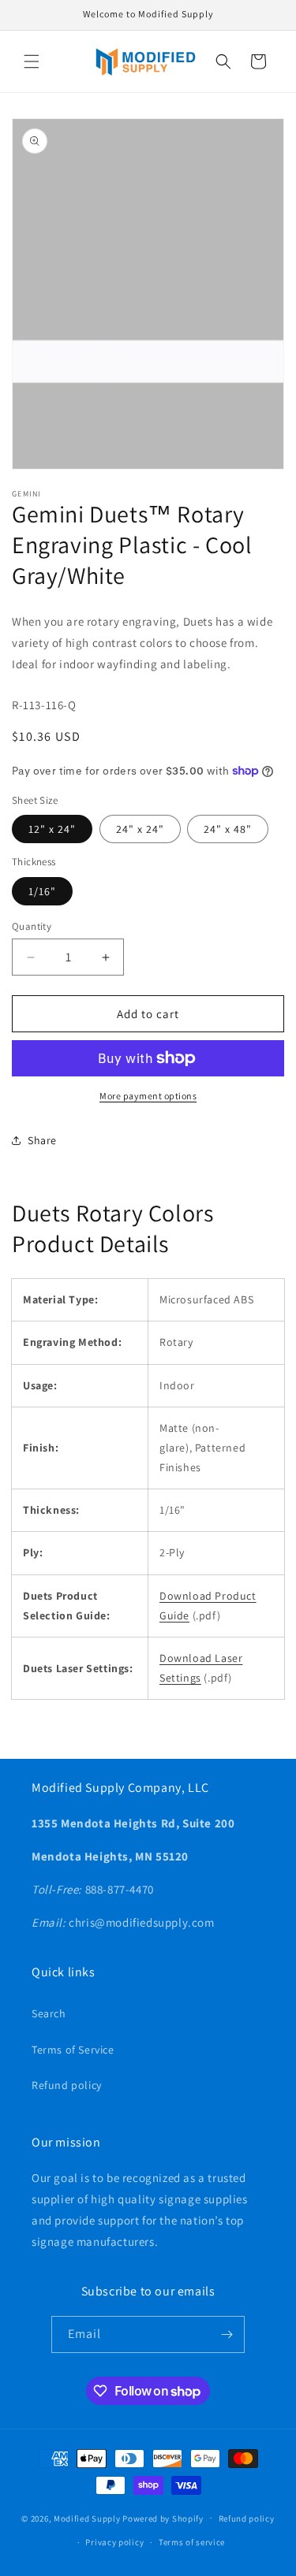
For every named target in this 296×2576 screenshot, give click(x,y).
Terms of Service (73, 2050)
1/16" (42, 891)
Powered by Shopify (163, 2518)
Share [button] (42, 1140)
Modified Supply (87, 2518)
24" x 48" (228, 829)
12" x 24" (52, 829)
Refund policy (67, 2085)
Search (49, 2013)
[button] (32, 61)
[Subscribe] (227, 2334)
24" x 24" (140, 829)
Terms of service (192, 2542)
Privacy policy (114, 2542)
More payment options (148, 1096)
